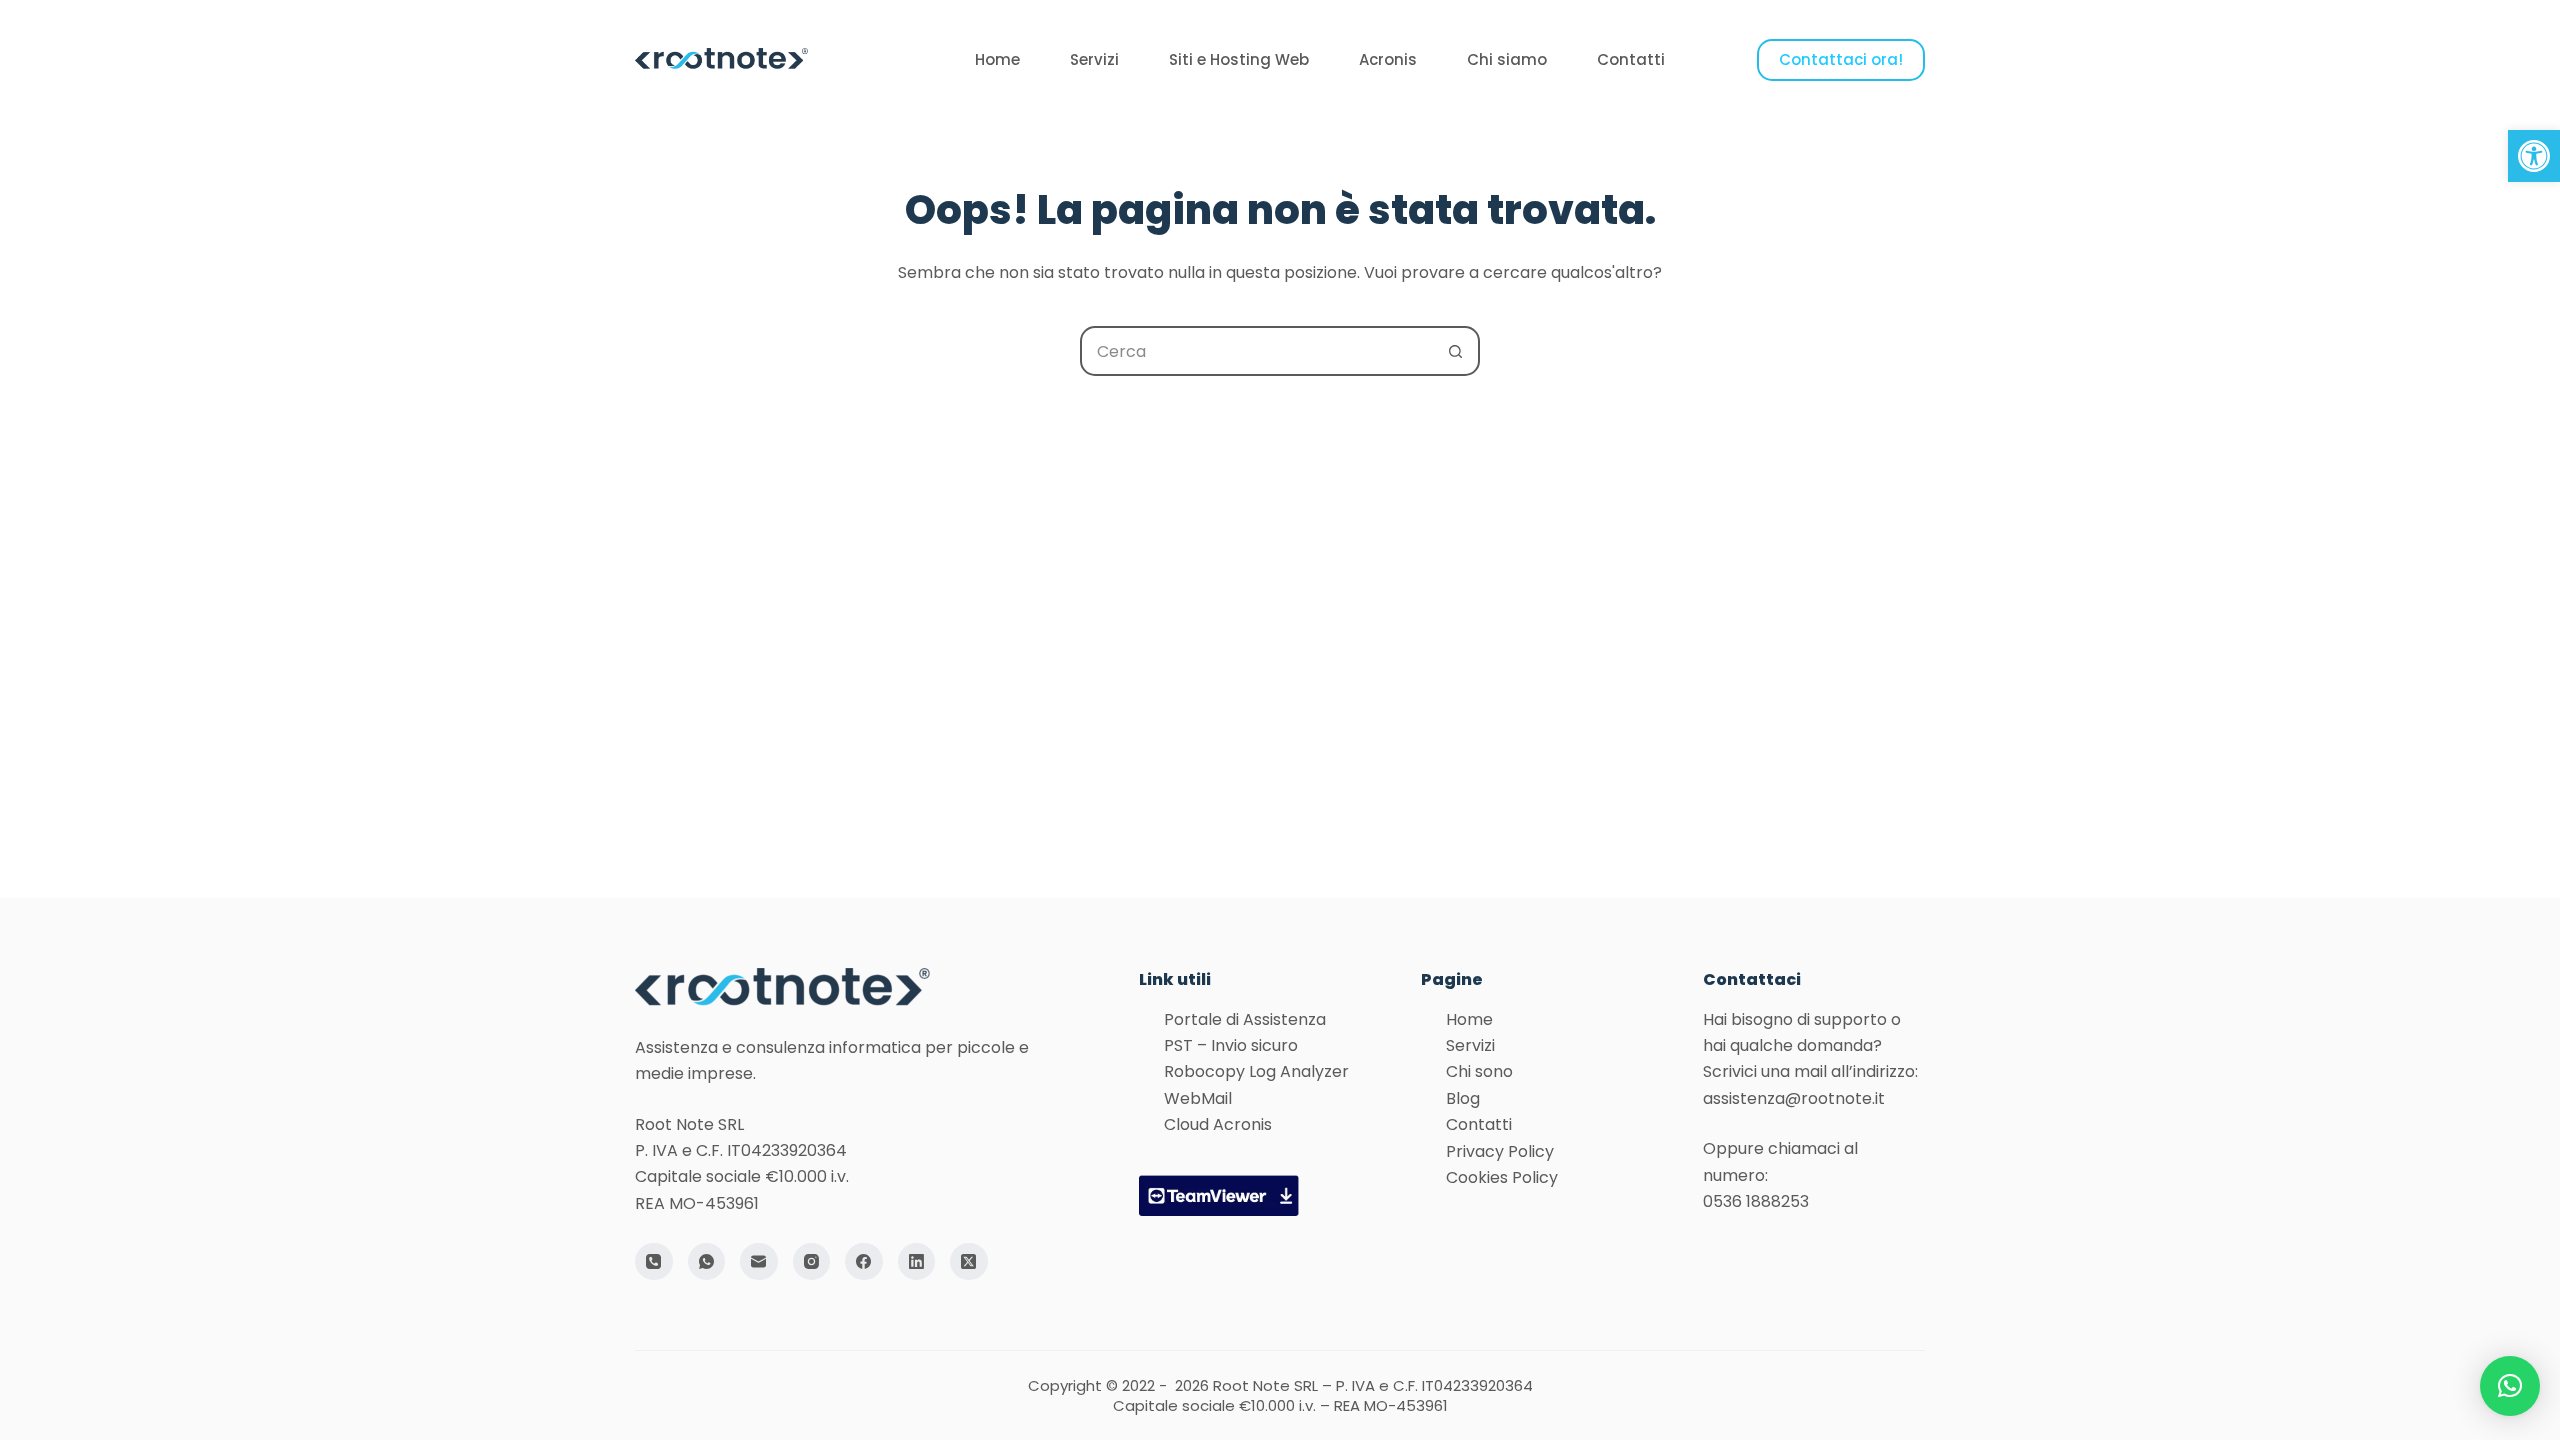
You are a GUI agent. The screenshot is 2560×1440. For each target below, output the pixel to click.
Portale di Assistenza (1245, 1019)
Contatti (1631, 59)
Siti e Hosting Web (1239, 59)
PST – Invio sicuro (1231, 1045)
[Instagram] (812, 1262)
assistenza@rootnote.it (1794, 1098)
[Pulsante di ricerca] (1455, 351)
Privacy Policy (1500, 1151)
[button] (2534, 156)
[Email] (759, 1262)
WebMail (1198, 1098)
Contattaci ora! (1841, 59)
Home (997, 59)
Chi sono (1479, 1071)
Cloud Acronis (1218, 1124)
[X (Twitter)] (969, 1262)
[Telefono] (654, 1262)
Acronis (1388, 59)
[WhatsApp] (707, 1262)
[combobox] (1257, 351)
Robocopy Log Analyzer (1256, 1071)
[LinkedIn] (917, 1262)
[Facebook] (864, 1262)
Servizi (1094, 59)
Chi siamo (1507, 59)
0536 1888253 (1756, 1201)
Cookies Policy (1502, 1177)
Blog (1463, 1098)
